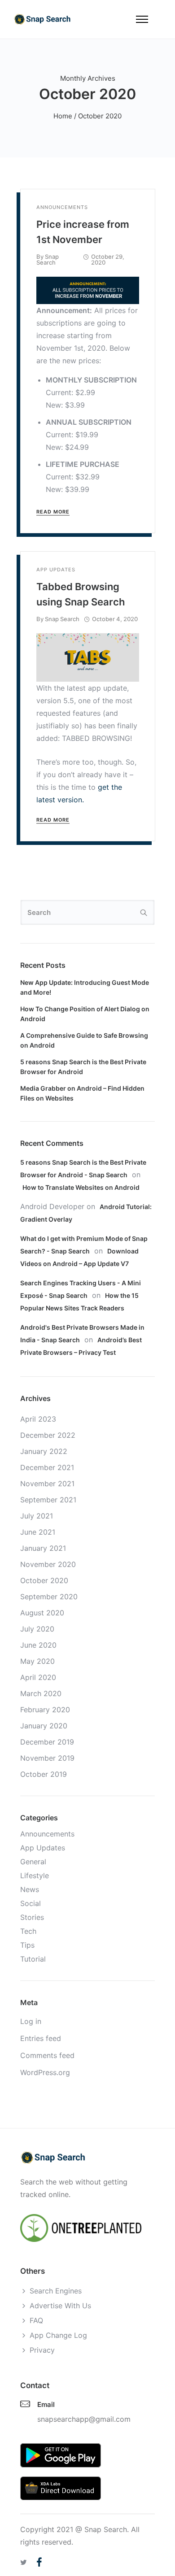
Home (63, 116)
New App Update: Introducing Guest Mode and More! (85, 987)
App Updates (56, 570)
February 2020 (45, 1710)
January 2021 (43, 1548)
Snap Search (48, 259)
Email (46, 2404)
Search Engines (56, 2291)
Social (31, 1903)
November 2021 (47, 1484)
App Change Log (58, 2335)
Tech (28, 1931)
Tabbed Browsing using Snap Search (81, 594)
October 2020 (44, 1580)
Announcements (62, 207)
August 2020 (42, 1613)
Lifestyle (35, 1875)
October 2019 (44, 1774)
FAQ (36, 2320)
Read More (53, 512)
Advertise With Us (60, 2306)
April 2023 (38, 1419)
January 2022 (44, 1451)
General (33, 1862)
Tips (27, 1945)
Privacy (42, 2350)
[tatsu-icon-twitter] (25, 2562)
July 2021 (37, 1516)
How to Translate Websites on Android (81, 1187)
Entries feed (41, 2038)
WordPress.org (45, 2072)
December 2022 (48, 1435)
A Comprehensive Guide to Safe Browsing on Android (84, 1040)
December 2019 (47, 1742)
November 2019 (47, 1758)
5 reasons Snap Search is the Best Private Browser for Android (83, 1067)
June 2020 (38, 1645)
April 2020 (38, 1677)
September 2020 (49, 1597)
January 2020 (44, 1726)
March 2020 (41, 1693)
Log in (31, 2021)
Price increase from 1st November (83, 232)
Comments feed (47, 2055)
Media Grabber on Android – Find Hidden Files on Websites (82, 1093)
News (30, 1889)
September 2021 (48, 1500)
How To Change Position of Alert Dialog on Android (85, 1014)
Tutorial (33, 1959)
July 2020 (37, 1629)
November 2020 (48, 1564)
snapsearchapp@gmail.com (84, 2419)
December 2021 (47, 1467)
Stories (32, 1917)
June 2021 (38, 1532)
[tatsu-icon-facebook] (39, 2562)
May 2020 (37, 1661)
